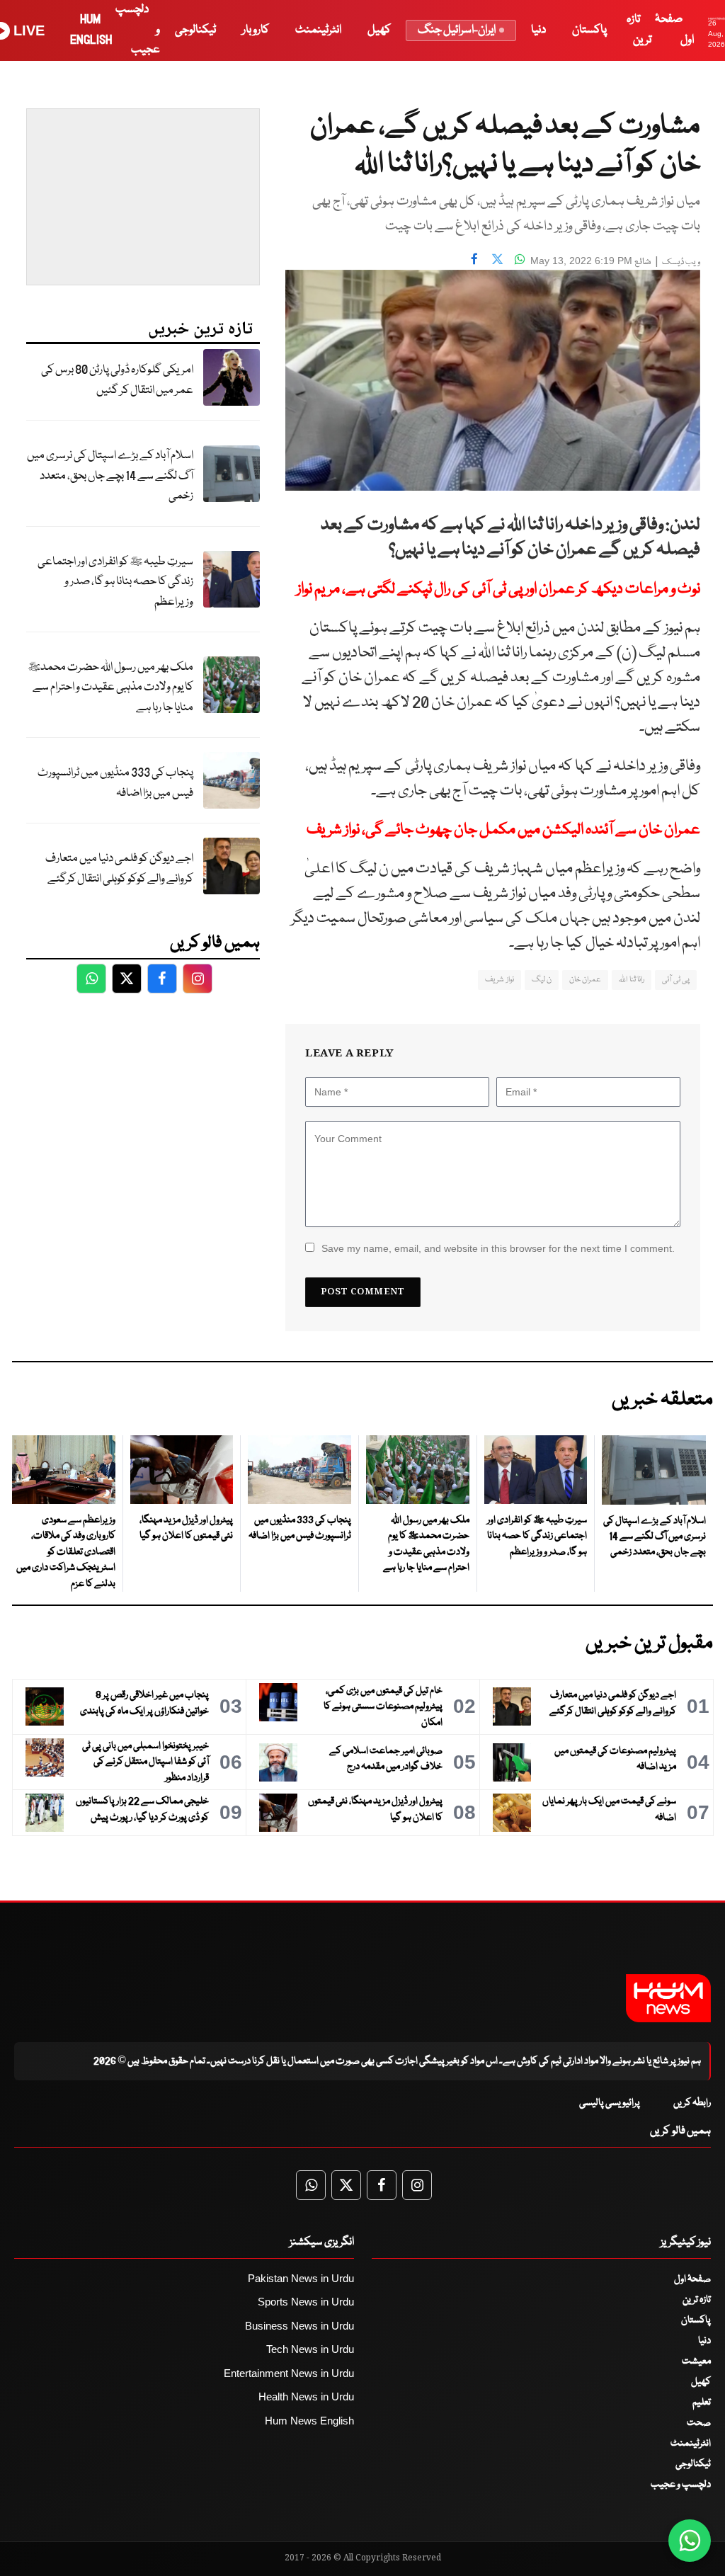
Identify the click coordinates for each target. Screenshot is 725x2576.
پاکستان (589, 30)
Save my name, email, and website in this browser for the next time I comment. (498, 1248)
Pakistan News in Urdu (301, 2278)
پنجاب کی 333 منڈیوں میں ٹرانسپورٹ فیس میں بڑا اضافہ (115, 783)
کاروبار (256, 30)
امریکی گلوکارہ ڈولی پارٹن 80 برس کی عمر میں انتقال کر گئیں (117, 380)
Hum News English (309, 2421)
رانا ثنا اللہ (632, 980)
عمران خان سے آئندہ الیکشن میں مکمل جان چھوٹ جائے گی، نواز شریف (503, 830)
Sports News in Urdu (306, 2302)
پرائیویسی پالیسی (610, 2103)
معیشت (696, 2361)
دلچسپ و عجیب (681, 2485)
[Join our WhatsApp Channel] (690, 2541)
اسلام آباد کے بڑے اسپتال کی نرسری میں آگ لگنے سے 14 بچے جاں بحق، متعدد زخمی (110, 476)
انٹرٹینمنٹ (318, 30)
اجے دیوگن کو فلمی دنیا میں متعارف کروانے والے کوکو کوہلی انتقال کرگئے (119, 869)
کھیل (379, 30)
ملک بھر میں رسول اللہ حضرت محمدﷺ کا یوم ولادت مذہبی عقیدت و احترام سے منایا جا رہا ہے (110, 688)
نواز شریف (499, 980)
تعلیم (702, 2403)
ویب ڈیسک (681, 262)
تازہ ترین (697, 2300)
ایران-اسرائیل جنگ (457, 30)
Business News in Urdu (299, 2326)
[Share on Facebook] (474, 259)
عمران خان (585, 980)
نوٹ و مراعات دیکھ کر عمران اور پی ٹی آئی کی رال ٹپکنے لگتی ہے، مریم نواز (498, 589)
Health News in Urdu (306, 2397)
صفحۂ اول (692, 2279)
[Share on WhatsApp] (520, 259)
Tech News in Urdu (310, 2349)
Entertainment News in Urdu (289, 2373)
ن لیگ (542, 980)
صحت (699, 2423)
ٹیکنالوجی (195, 30)
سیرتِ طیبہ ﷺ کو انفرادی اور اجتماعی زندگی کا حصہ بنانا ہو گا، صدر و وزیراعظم (115, 582)
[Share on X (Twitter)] (497, 259)
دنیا (538, 30)
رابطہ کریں (692, 2103)
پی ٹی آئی (676, 980)
